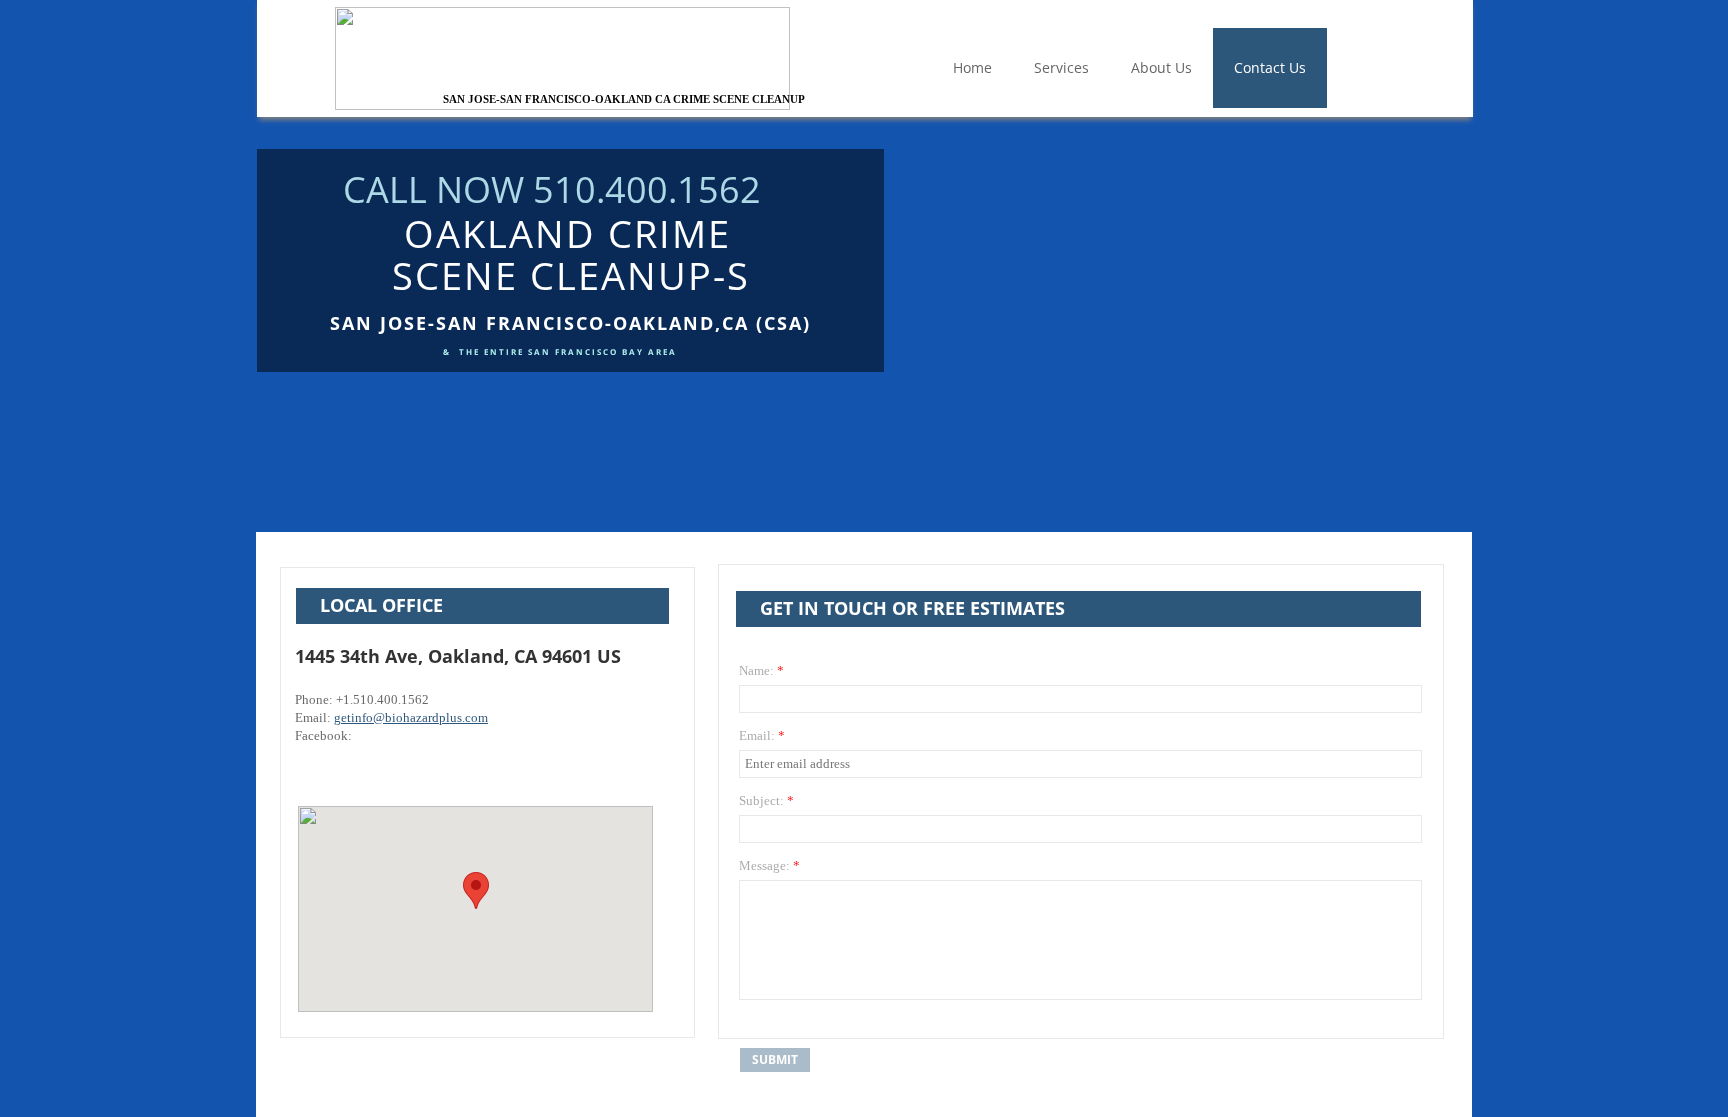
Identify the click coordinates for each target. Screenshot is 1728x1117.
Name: (761, 670)
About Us (1161, 67)
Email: (762, 735)
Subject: (766, 800)
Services (1061, 67)
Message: (769, 865)
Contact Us (1270, 67)
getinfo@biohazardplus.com (411, 717)
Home (972, 67)
